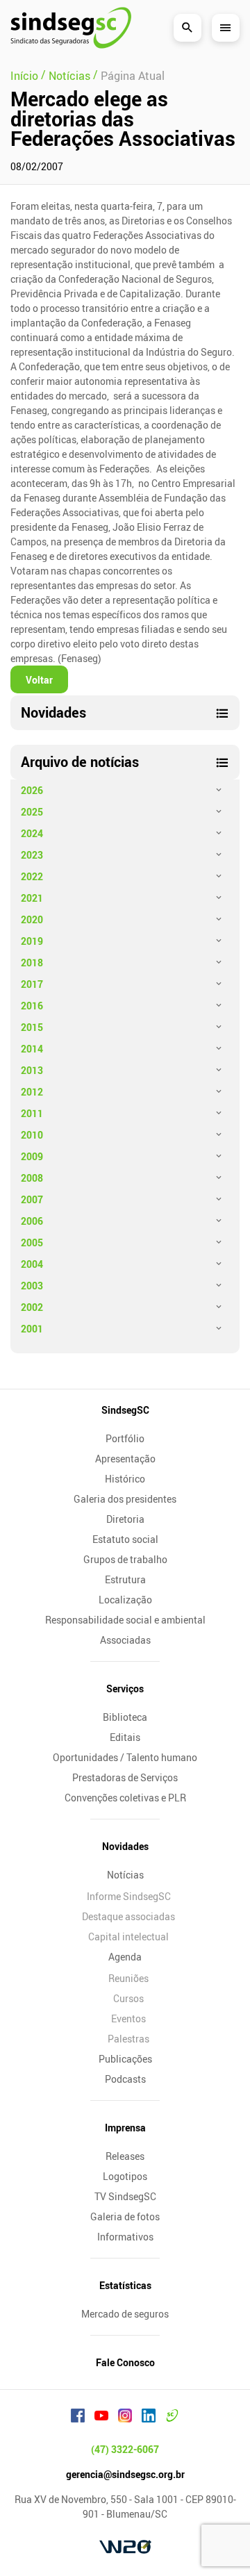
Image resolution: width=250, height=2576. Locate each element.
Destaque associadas (128, 1916)
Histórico (125, 1479)
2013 (32, 1070)
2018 (32, 963)
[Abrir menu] (226, 28)
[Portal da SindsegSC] (172, 2418)
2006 (32, 1221)
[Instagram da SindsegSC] (125, 2418)
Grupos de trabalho (125, 1559)
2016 (32, 1006)
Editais (125, 1737)
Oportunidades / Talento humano (125, 1757)
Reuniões (128, 1978)
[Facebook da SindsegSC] (78, 2418)
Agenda (125, 1957)
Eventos (128, 2018)
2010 (32, 1135)
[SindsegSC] (71, 28)
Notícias (125, 1875)
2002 (32, 1307)
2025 (32, 812)
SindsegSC (125, 1410)
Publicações (125, 2059)
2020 (32, 919)
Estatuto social (125, 1539)
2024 (32, 833)
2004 (32, 1264)
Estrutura (125, 1579)
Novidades (125, 1846)
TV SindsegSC (125, 2196)
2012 (32, 1092)
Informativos (125, 2237)
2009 (32, 1156)
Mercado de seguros (125, 2314)
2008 (32, 1178)
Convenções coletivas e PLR (125, 1798)
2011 (32, 1113)
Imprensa (125, 2128)
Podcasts (125, 2079)
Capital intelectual (128, 1937)
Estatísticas (125, 2285)
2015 (32, 1027)
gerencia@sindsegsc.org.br (125, 2474)
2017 (32, 984)
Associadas (125, 1640)
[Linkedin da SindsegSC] (149, 2418)
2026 (32, 790)
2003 (32, 1286)
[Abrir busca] (187, 28)
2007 (32, 1199)
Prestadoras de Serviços (125, 1777)
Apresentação (125, 1459)
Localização (125, 1600)
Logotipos (125, 2176)
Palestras (128, 2039)
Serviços (125, 1689)
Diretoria (125, 1519)
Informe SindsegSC (129, 1896)
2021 (32, 898)
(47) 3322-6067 (125, 2449)
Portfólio (125, 1438)
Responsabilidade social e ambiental (125, 1620)
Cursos (128, 1998)
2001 (32, 1329)
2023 (32, 855)
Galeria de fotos (125, 2216)
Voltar (39, 680)
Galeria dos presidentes (125, 1499)
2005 (32, 1242)
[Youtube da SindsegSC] (101, 2418)
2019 (32, 941)
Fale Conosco (125, 2362)
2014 (32, 1049)
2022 (32, 876)
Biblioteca (125, 1717)
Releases (125, 2156)
